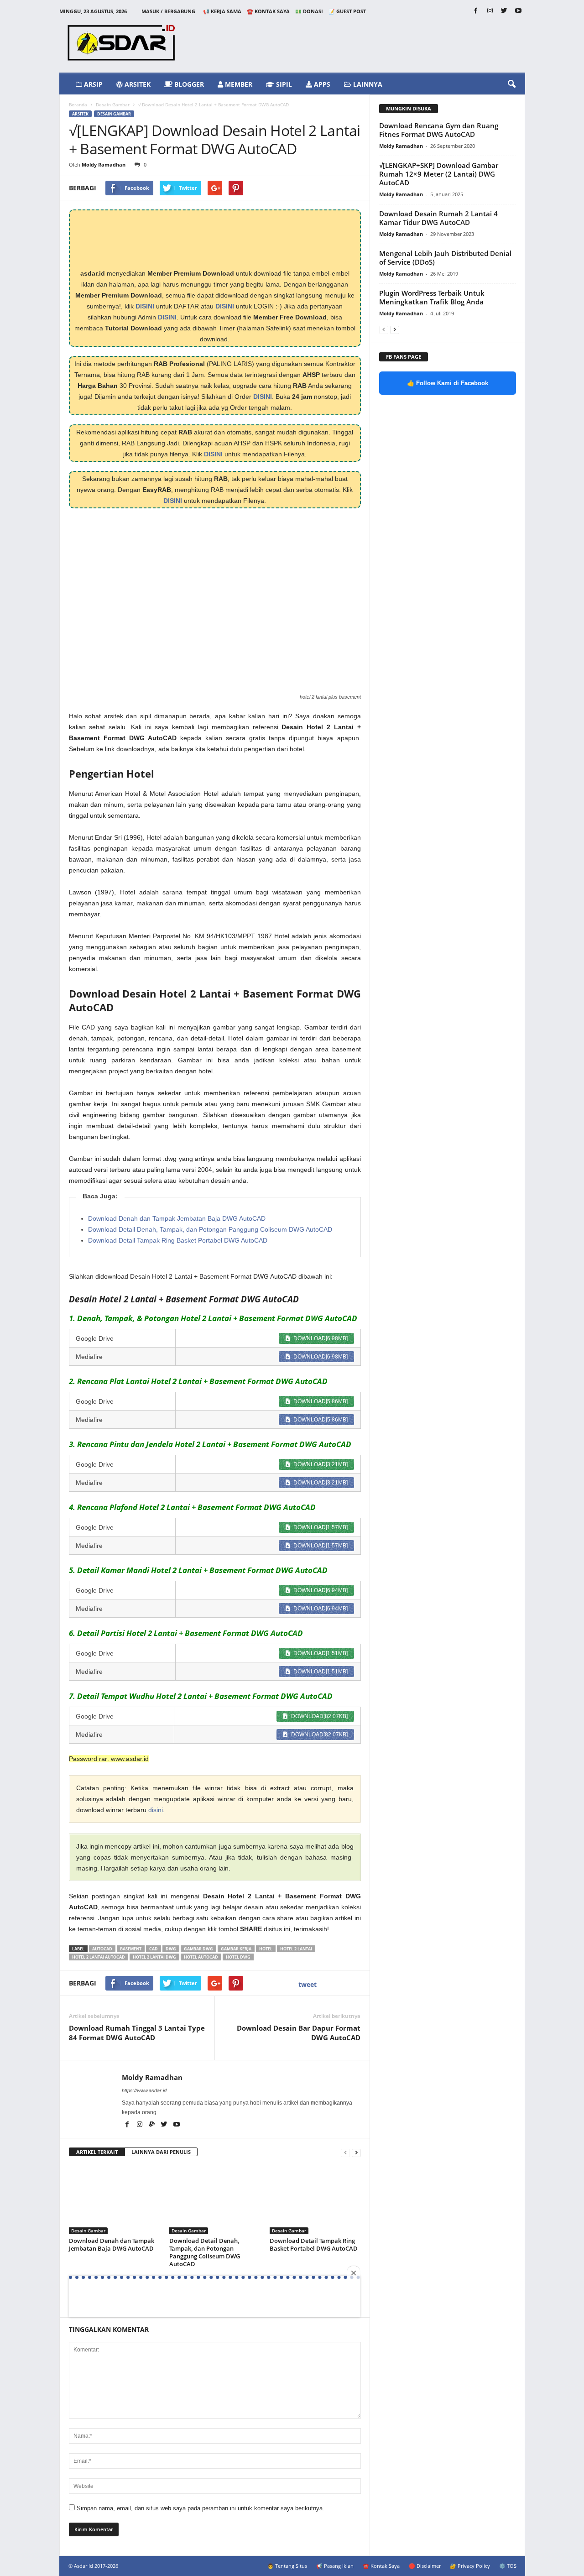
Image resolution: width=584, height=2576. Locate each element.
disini (156, 1810)
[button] (511, 84)
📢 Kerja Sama (222, 11)
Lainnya (367, 84)
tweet (308, 1984)
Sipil (283, 84)
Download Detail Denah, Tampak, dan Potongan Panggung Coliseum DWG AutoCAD (210, 1229)
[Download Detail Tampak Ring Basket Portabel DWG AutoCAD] (315, 2200)
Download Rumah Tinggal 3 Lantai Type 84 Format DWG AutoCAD (137, 2033)
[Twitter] (504, 11)
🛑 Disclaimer (425, 2566)
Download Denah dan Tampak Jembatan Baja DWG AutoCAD (177, 1218)
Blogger (188, 84)
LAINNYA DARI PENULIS (161, 2152)
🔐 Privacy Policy (470, 2566)
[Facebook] (476, 11)
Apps (321, 84)
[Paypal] (153, 2125)
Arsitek (137, 84)
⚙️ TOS (508, 2566)
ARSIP (92, 84)
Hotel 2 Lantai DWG (154, 1957)
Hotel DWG (238, 1957)
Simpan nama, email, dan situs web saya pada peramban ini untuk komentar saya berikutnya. (201, 2508)
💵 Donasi (309, 11)
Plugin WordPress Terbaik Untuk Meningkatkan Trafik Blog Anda (432, 297)
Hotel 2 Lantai (296, 1949)
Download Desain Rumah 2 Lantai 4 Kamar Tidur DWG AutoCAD (438, 218)
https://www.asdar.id (144, 2090)
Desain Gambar (113, 105)
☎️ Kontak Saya (268, 11)
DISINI (145, 306)
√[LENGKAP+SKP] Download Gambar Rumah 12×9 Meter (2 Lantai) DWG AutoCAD (439, 174)
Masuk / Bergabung (168, 11)
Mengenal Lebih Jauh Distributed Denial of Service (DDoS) (445, 258)
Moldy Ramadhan (104, 165)
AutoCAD (102, 1949)
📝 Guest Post (347, 11)
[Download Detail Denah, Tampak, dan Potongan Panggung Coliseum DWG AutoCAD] (215, 2200)
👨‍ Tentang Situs (287, 2566)
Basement (131, 1949)
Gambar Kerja (236, 1949)
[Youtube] (518, 11)
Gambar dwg (198, 1949)
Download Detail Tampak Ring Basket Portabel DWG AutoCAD (178, 1240)
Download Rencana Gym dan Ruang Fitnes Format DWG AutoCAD (439, 130)
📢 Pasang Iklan (335, 2566)
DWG (171, 1949)
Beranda (78, 105)
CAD (154, 1949)
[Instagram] (490, 11)
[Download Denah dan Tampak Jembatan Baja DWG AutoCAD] (115, 2200)
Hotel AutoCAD (201, 1957)
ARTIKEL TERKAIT (97, 2152)
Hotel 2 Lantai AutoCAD (99, 1957)
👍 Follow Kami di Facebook (448, 383)
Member (238, 84)
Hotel (266, 1949)
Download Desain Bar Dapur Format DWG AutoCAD (299, 2033)
